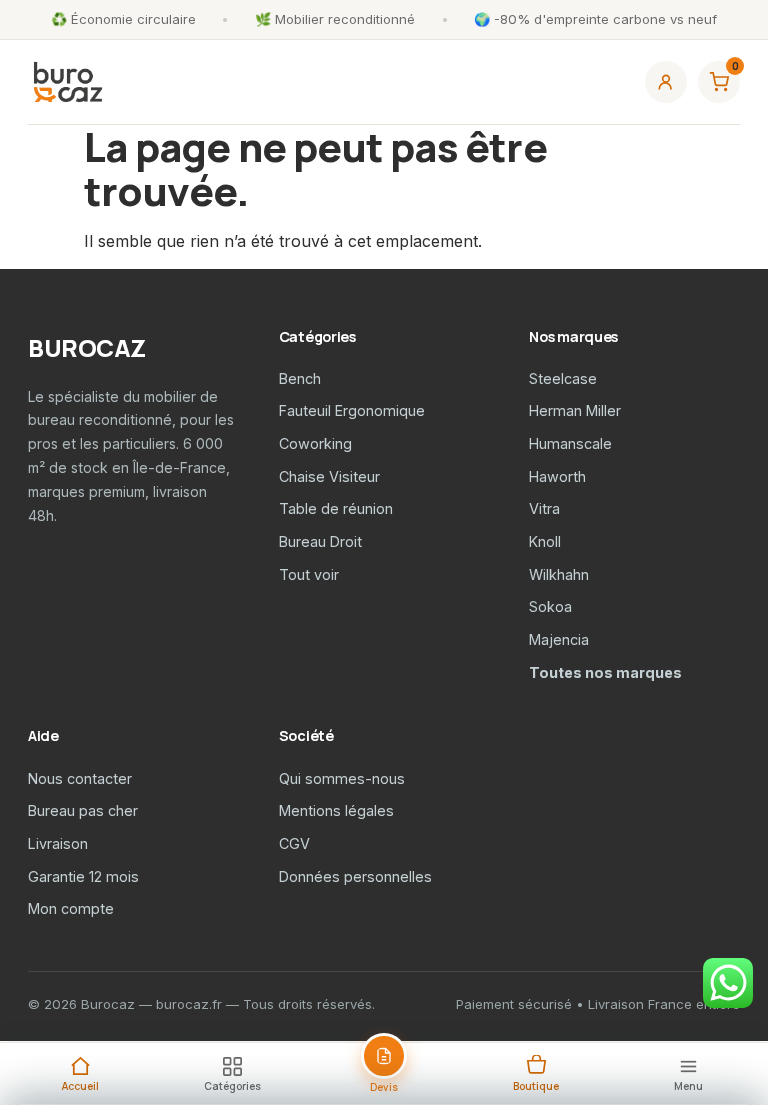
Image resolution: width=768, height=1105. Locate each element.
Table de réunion (336, 508)
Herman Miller (575, 410)
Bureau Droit (320, 541)
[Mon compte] (666, 82)
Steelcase (563, 378)
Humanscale (570, 443)
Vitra (544, 508)
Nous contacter (80, 778)
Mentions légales (336, 810)
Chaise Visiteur (329, 476)
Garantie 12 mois (83, 876)
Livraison (58, 843)
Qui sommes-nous (342, 778)
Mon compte (71, 908)
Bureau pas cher (83, 810)
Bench (300, 378)
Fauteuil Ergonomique (352, 410)
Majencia (559, 639)
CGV (294, 843)
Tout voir (309, 574)
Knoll (545, 541)
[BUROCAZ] (68, 82)
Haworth (557, 476)
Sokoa (550, 606)
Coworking (315, 443)
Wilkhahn (559, 574)
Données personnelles (355, 876)
